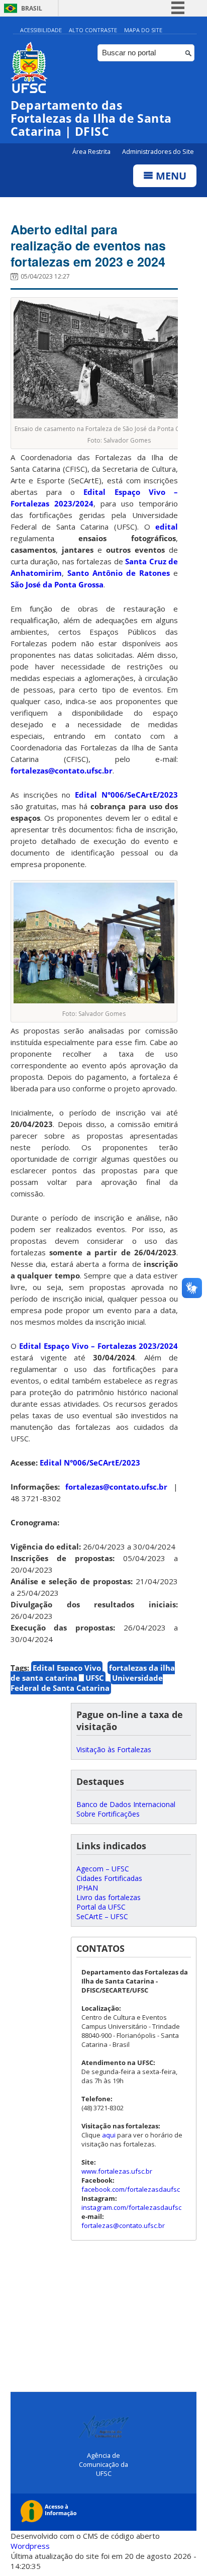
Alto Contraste (93, 30)
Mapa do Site (143, 30)
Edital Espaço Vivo (67, 1668)
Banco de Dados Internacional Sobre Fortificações (126, 1809)
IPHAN (87, 1888)
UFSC (95, 1678)
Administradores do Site (158, 152)
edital (167, 527)
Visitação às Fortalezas (114, 1749)
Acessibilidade (41, 30)
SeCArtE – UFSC (102, 1916)
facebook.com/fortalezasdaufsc (131, 2189)
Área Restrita (92, 152)
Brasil (32, 8)
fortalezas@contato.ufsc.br (62, 770)
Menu (170, 176)
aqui (109, 2135)
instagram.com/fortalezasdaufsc (131, 2207)
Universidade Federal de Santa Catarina (87, 1683)
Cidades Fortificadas (109, 1878)
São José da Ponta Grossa (57, 584)
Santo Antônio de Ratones (119, 573)
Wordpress (30, 2546)
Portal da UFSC (101, 1907)
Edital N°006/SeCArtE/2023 (126, 795)
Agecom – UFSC (103, 1869)
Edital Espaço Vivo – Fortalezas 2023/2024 (99, 1346)
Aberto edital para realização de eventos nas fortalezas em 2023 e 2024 (88, 245)
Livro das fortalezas (109, 1897)
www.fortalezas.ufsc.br (117, 2171)
